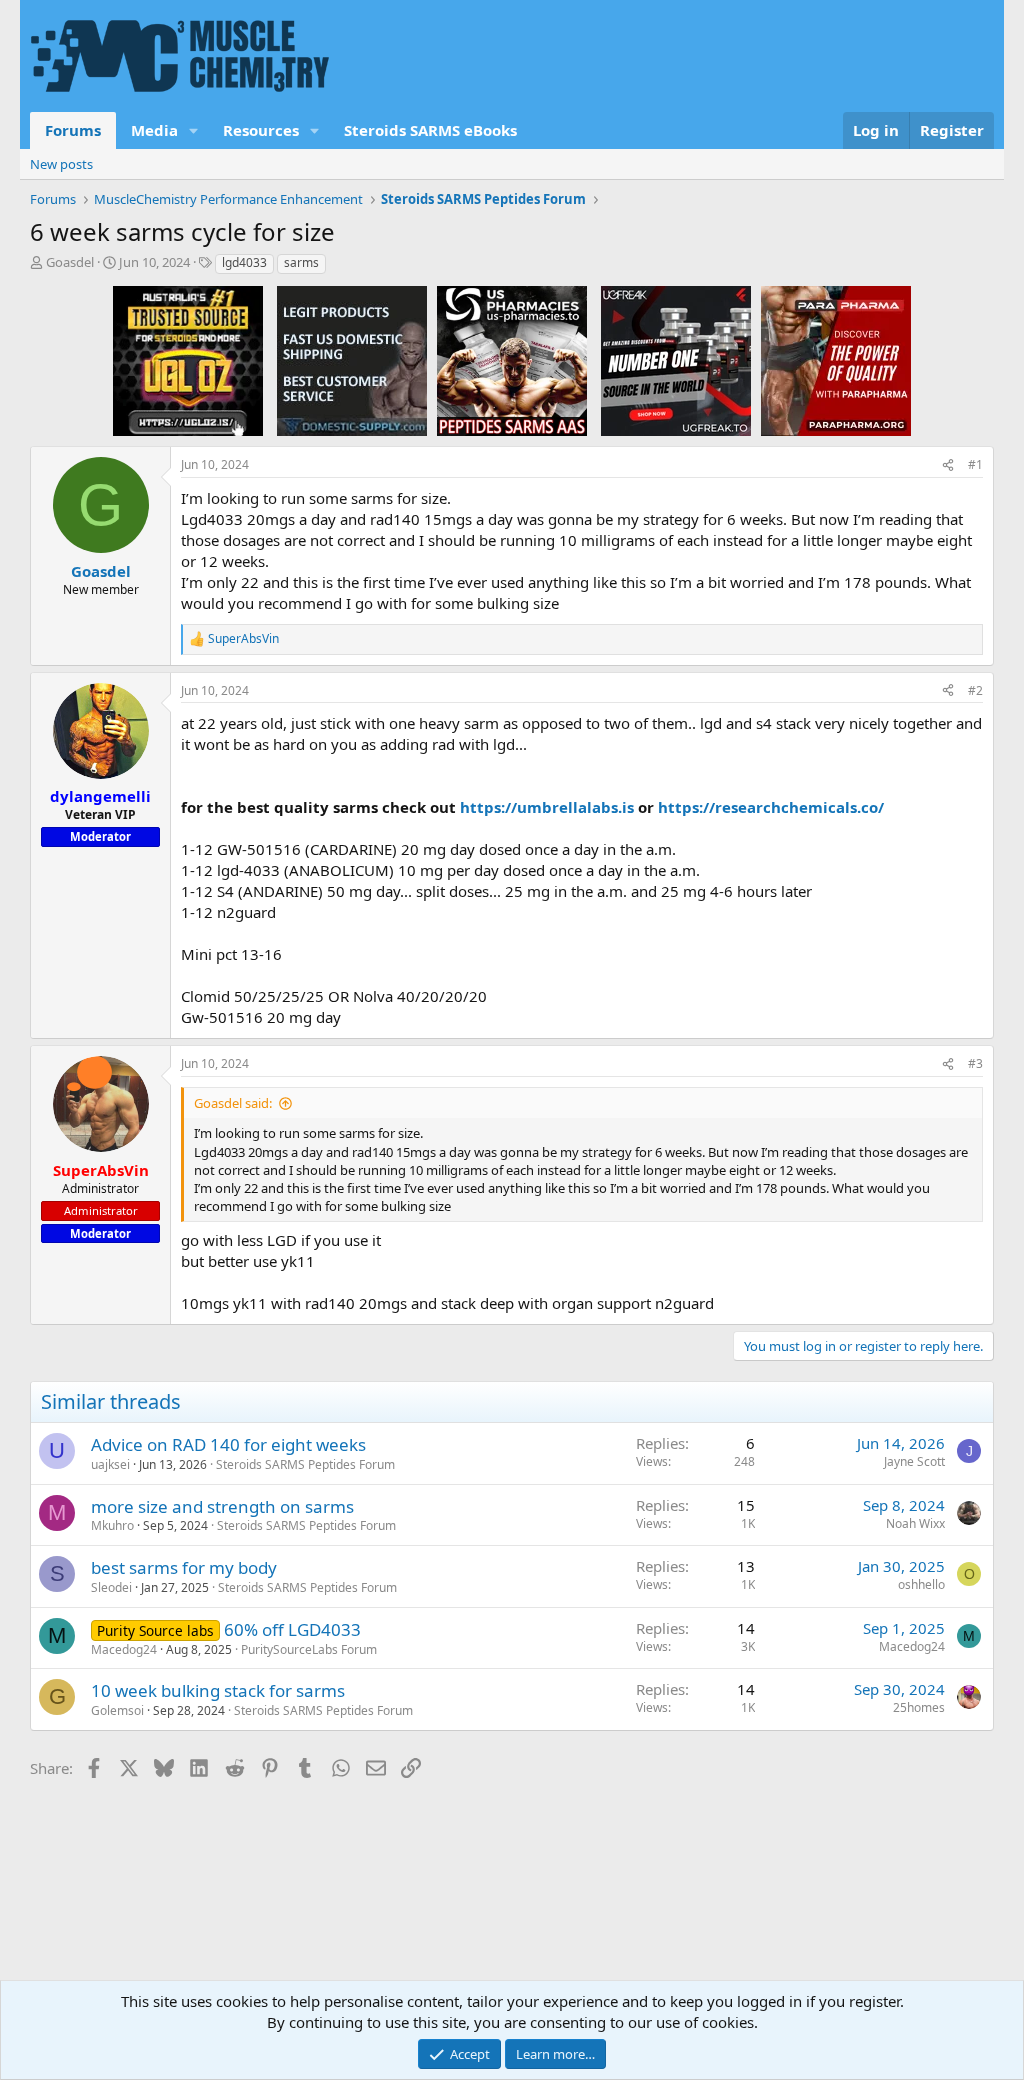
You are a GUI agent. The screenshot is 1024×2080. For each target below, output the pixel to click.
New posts (61, 164)
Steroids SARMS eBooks (430, 130)
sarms (301, 262)
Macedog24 (124, 1649)
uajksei (110, 1464)
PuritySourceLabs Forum (309, 1649)
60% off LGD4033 (292, 1629)
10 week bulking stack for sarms (218, 1690)
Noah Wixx (915, 1523)
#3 (975, 1063)
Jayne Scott (914, 1461)
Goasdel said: (233, 1103)
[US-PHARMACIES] (512, 360)
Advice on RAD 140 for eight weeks (228, 1444)
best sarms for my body (184, 1567)
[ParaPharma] (836, 360)
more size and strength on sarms (222, 1506)
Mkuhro (112, 1525)
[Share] (948, 465)
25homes (919, 1707)
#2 (975, 690)
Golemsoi (117, 1710)
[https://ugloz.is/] (188, 360)
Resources (261, 130)
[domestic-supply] (352, 360)
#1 (975, 464)
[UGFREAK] (676, 360)
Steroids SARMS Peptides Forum (305, 1464)
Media (154, 130)
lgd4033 (244, 262)
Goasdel (70, 262)
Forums (73, 130)
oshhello (921, 1584)
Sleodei (111, 1587)
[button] (194, 130)
